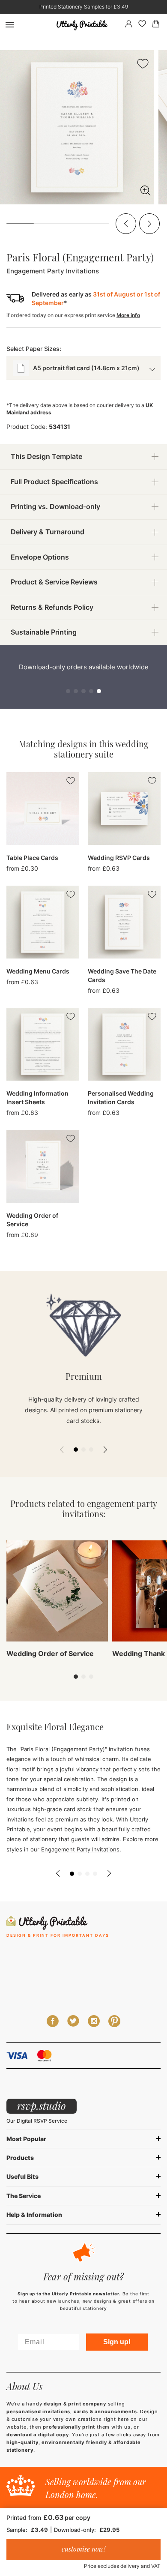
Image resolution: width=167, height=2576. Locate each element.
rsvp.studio (42, 2106)
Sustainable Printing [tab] (44, 632)
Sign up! (117, 2342)
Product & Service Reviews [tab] (54, 582)
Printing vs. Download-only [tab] (55, 506)
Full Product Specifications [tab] (54, 482)
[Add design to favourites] (143, 65)
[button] (126, 224)
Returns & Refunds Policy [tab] (52, 607)
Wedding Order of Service (50, 1653)
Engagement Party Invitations (80, 1849)
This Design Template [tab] (46, 456)
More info (128, 315)
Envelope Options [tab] (40, 557)
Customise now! (83, 2549)
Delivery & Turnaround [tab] (48, 532)
